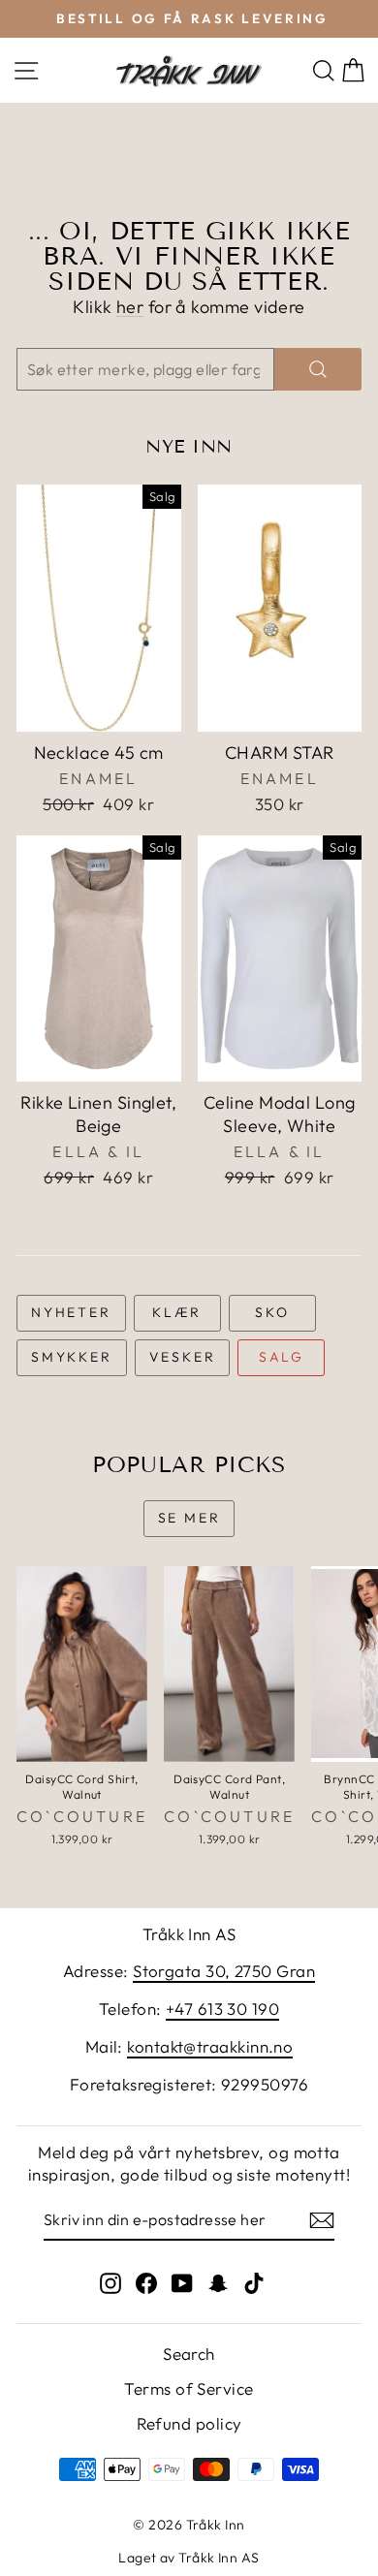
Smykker (72, 1357)
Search (189, 2354)
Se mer (189, 1518)
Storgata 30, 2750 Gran (224, 1971)
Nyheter (71, 1312)
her (130, 307)
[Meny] (26, 70)
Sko (272, 1312)
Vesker (183, 1357)
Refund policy (189, 2423)
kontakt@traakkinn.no (210, 2046)
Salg (282, 1357)
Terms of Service (189, 2388)
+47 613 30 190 (222, 2009)
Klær (177, 1312)
